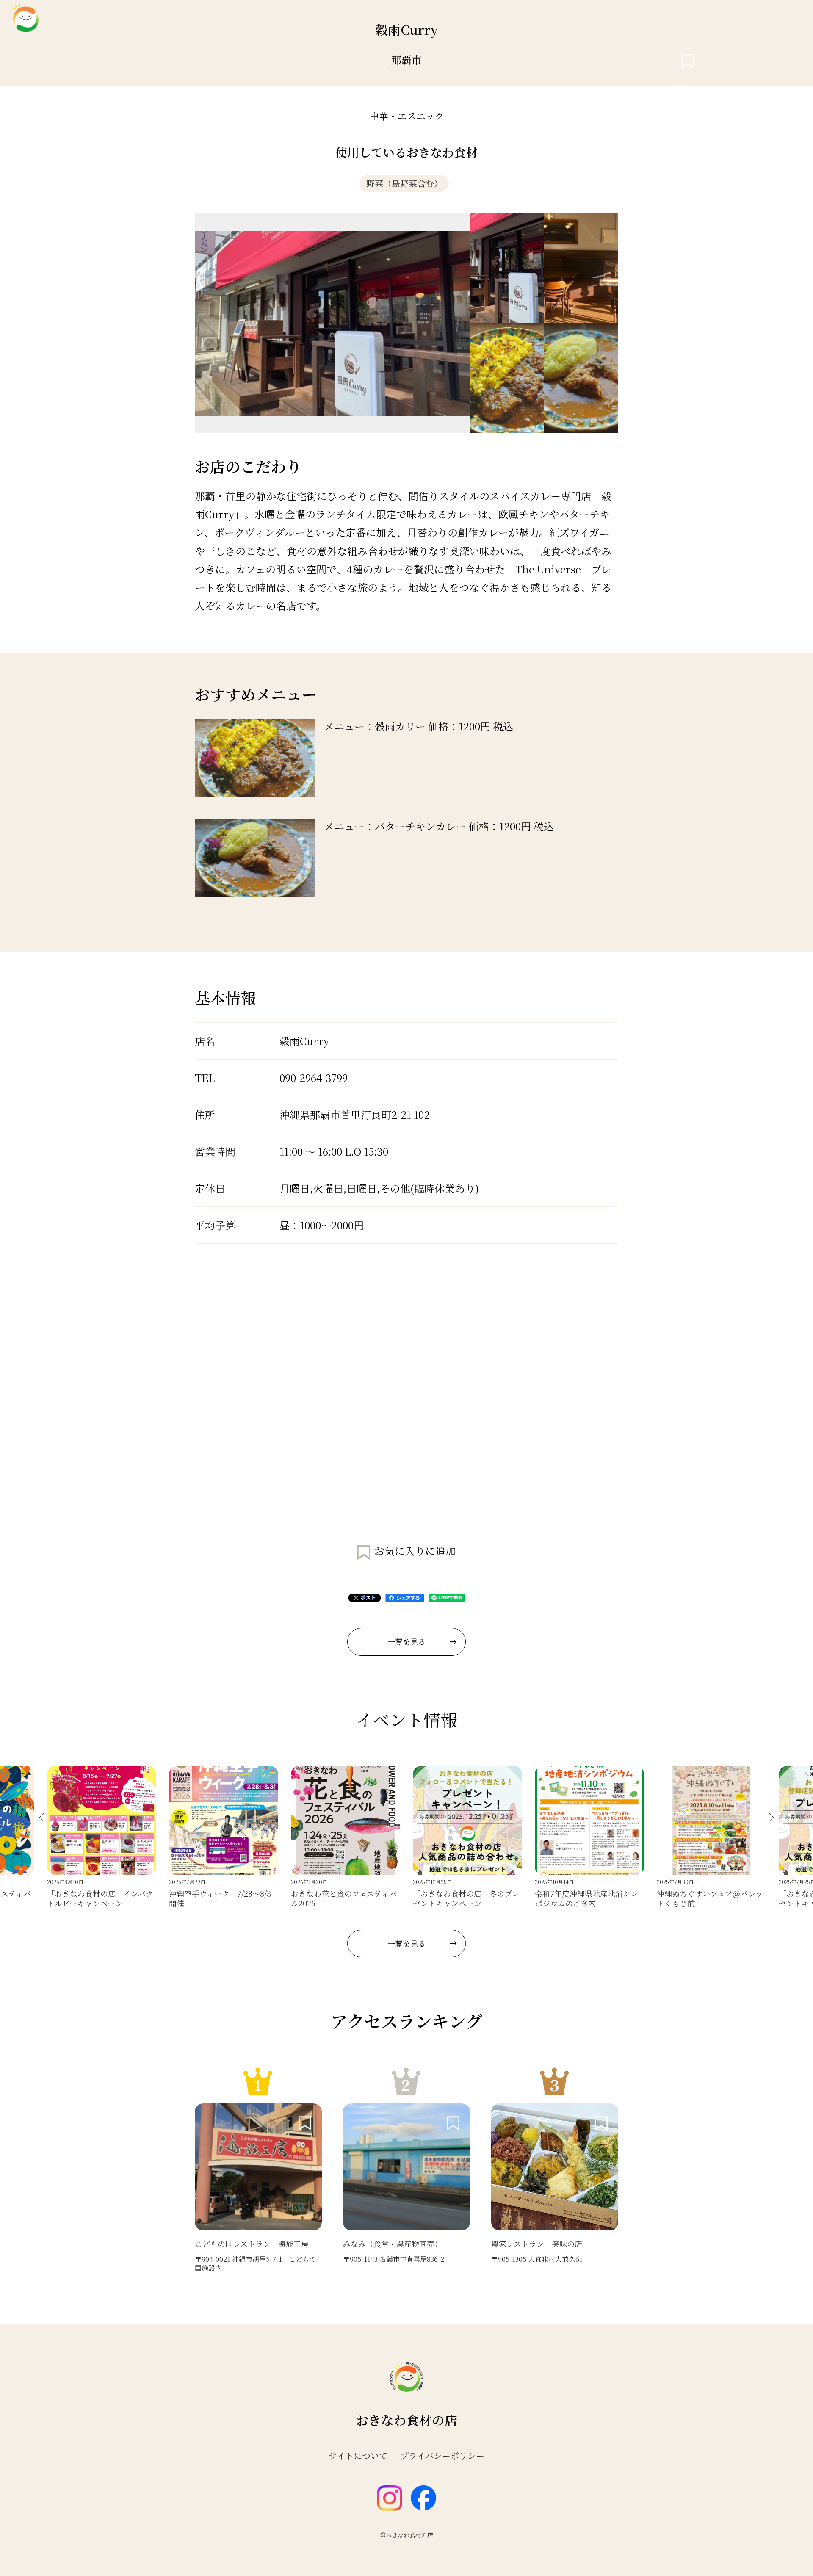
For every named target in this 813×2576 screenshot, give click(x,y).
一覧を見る (406, 1641)
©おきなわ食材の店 (407, 2535)
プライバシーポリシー (442, 2456)
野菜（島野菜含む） (404, 183)
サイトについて (358, 2456)
